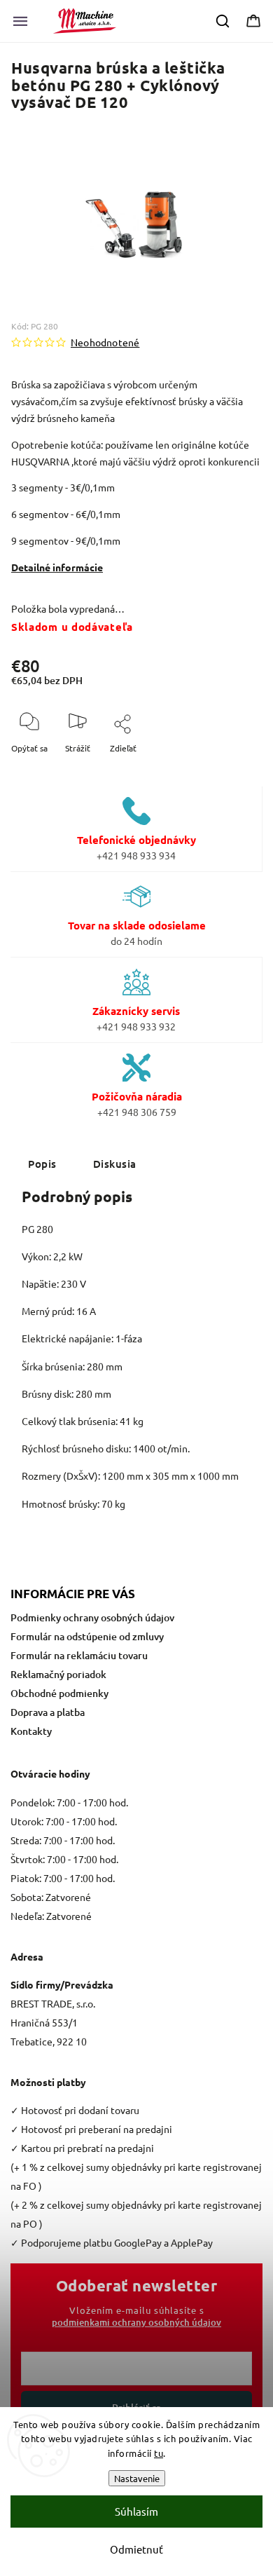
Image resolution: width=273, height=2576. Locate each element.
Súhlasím (136, 2511)
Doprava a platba (48, 1712)
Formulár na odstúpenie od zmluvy (87, 1636)
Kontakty (31, 1731)
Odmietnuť (136, 2549)
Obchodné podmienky (59, 1693)
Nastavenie (137, 2478)
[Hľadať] (223, 21)
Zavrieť (236, 771)
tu (159, 2453)
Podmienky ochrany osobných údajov (92, 1617)
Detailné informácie (57, 567)
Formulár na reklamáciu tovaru (79, 1655)
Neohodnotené (105, 342)
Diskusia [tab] (115, 1164)
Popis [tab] (42, 1164)
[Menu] (20, 21)
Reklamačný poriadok (58, 1674)
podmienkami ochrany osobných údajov (136, 2322)
